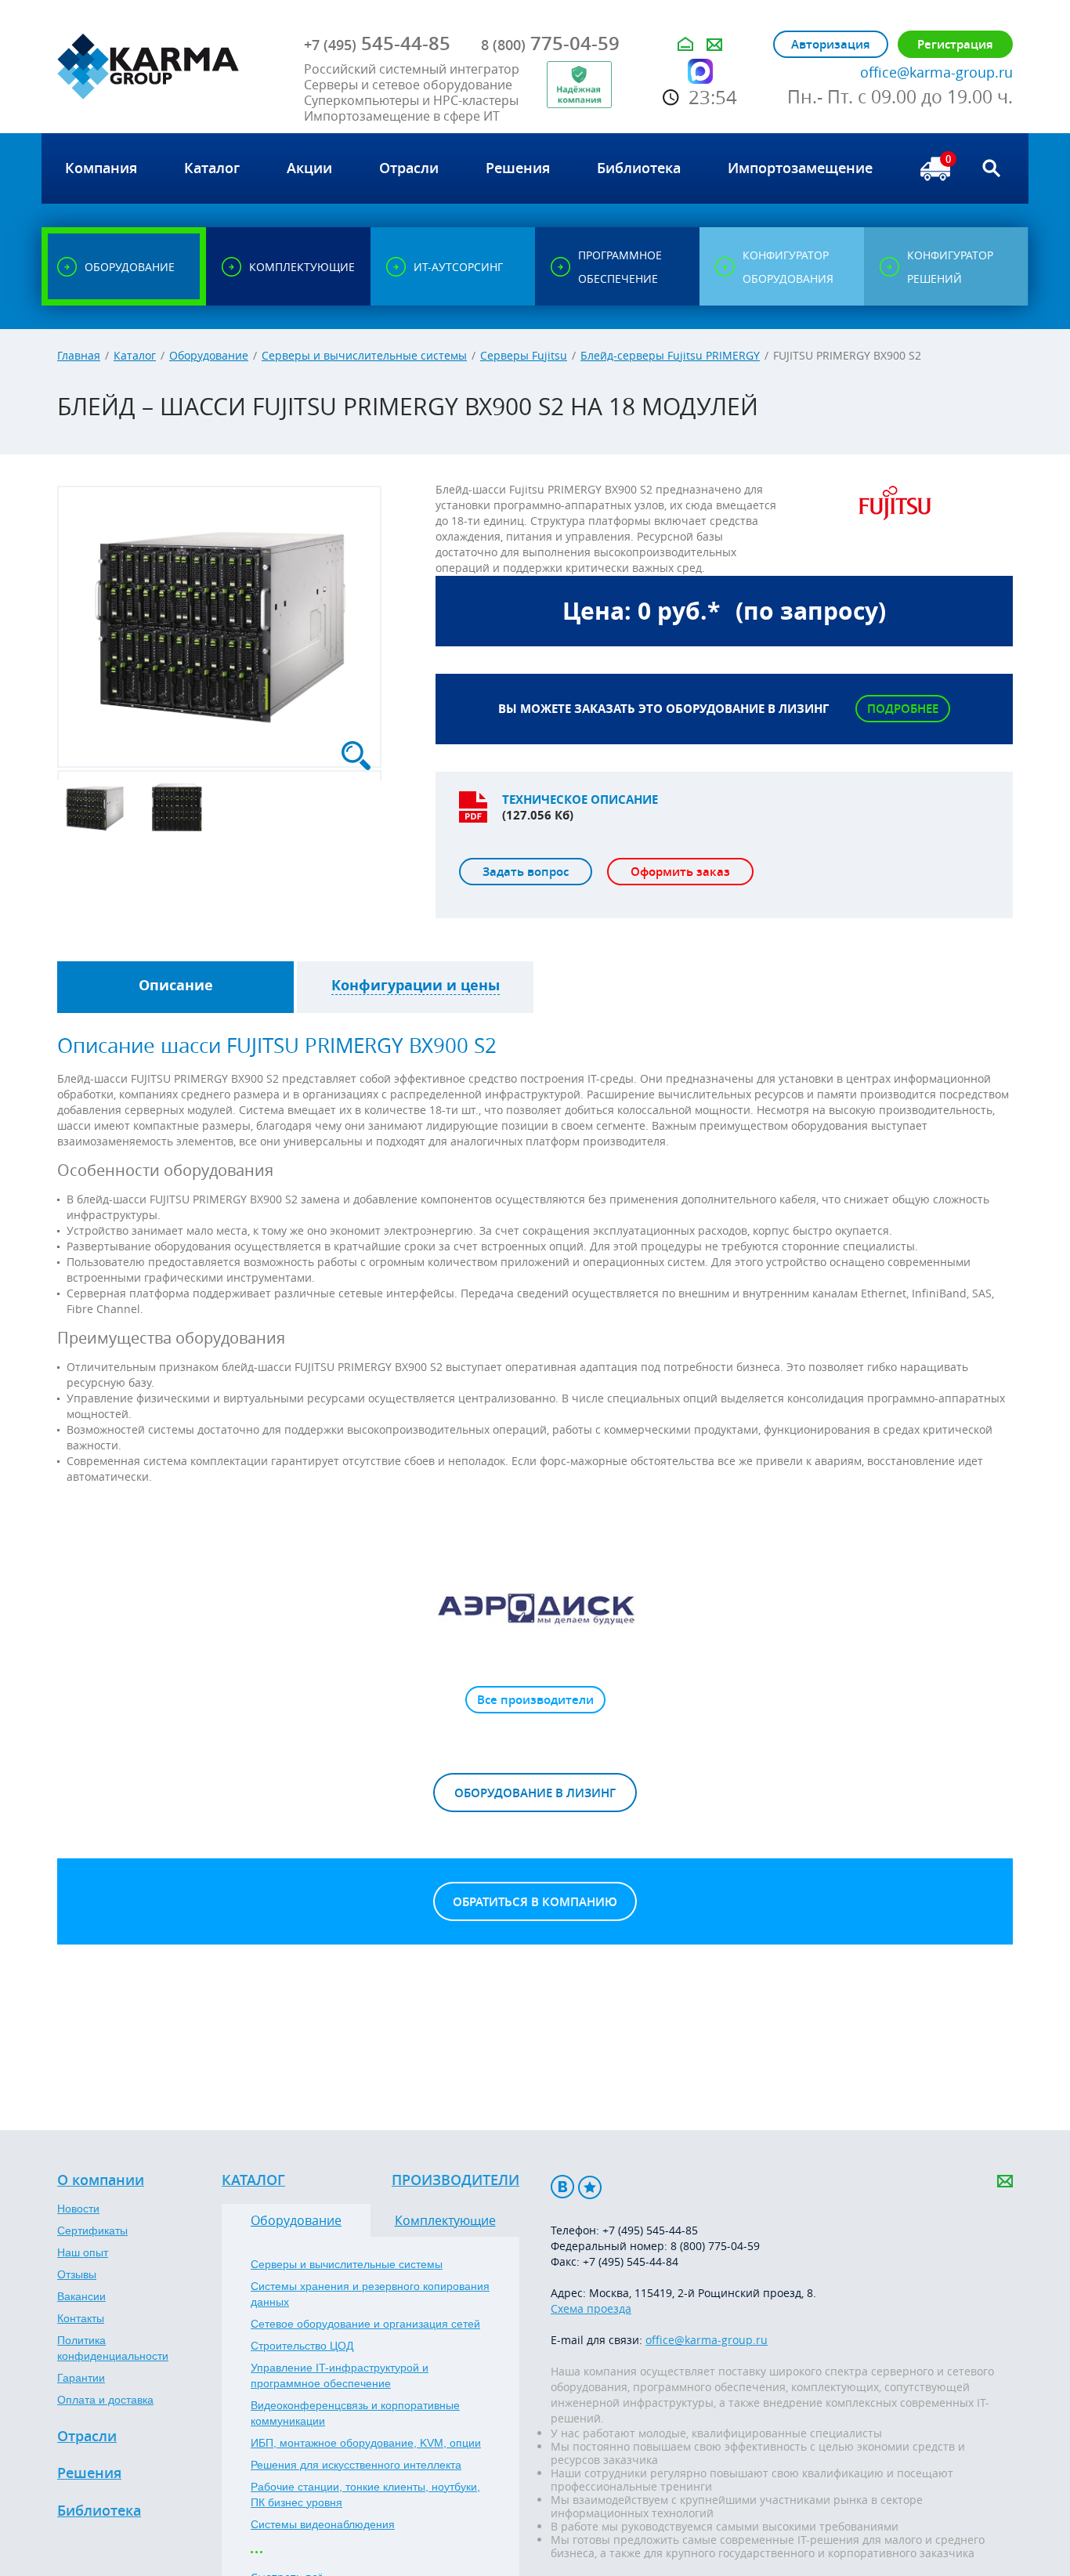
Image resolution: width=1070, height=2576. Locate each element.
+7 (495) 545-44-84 (631, 2261)
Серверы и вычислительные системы (364, 355)
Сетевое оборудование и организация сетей (365, 2324)
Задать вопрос (526, 872)
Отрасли (87, 2437)
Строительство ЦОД (302, 2346)
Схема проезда (591, 2308)
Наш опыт (83, 2252)
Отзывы (77, 2274)
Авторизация (831, 44)
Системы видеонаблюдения (323, 2524)
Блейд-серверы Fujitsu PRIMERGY (670, 355)
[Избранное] (590, 2187)
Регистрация (955, 44)
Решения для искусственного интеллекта (356, 2465)
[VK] (562, 2187)
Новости (78, 2209)
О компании (101, 2180)
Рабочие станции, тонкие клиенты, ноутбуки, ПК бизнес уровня (365, 2495)
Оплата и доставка (105, 2400)
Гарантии (81, 2378)
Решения (89, 2473)
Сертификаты (92, 2230)
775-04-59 (550, 43)
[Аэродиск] (535, 1608)
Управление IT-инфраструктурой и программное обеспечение (340, 2375)
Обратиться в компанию (535, 1902)
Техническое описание (580, 800)
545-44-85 (377, 43)
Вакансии (81, 2296)
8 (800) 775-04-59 (715, 2246)
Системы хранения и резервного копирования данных (370, 2294)
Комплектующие (445, 2220)
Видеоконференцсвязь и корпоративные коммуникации (355, 2413)
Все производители (535, 1700)
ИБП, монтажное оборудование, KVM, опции (366, 2443)
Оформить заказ (680, 872)
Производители (455, 2180)
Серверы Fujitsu (524, 355)
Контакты (81, 2318)
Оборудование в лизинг (535, 1793)
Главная (79, 355)
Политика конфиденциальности (113, 2348)
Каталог (135, 355)
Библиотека (99, 2511)
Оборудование (209, 355)
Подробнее (903, 709)
